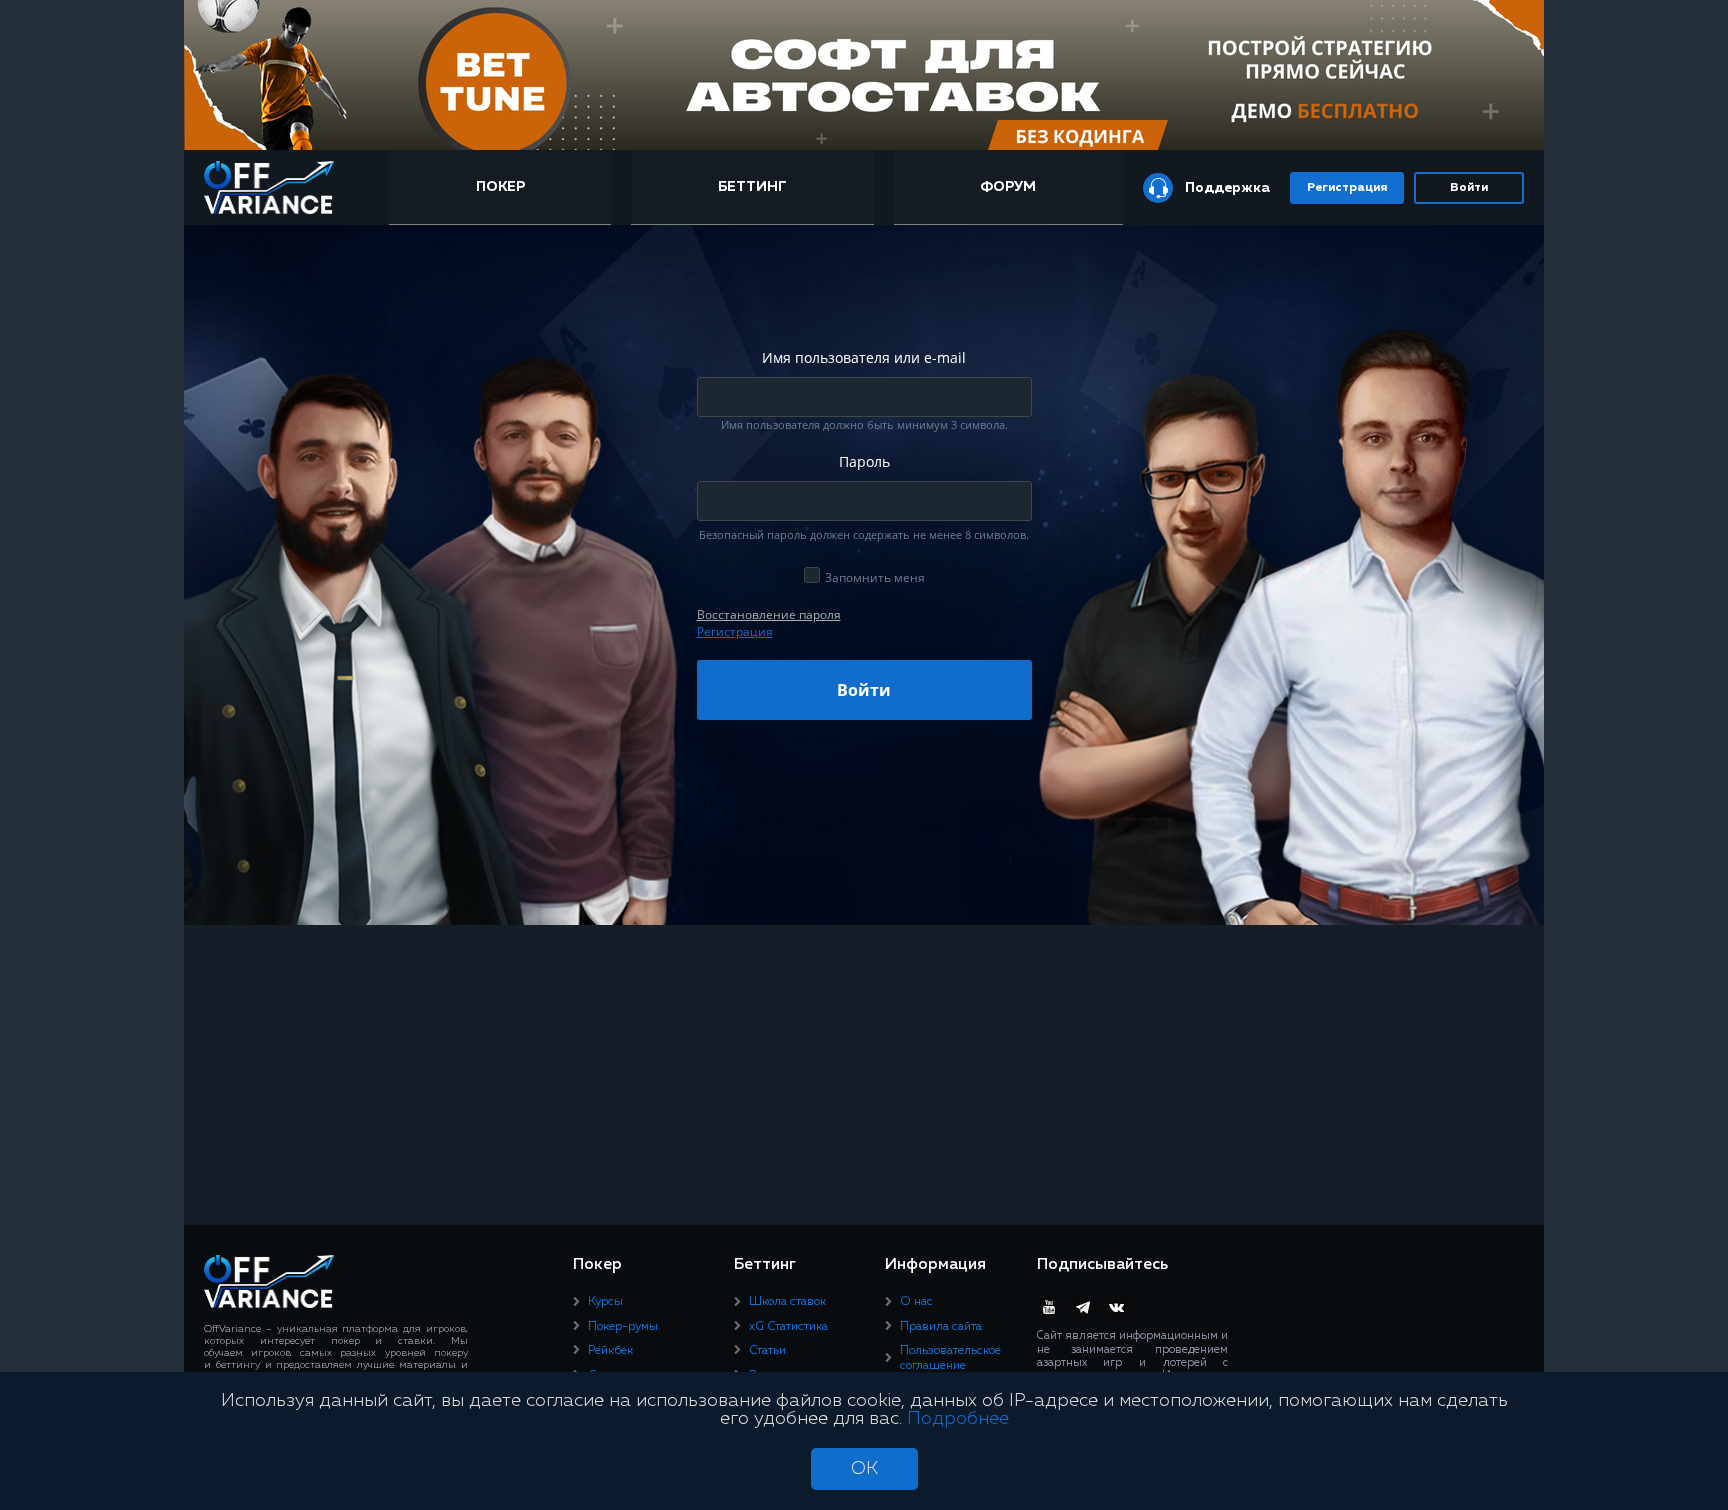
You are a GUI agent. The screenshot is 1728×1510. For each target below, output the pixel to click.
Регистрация (1347, 188)
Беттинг (752, 187)
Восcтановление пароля (769, 614)
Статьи (767, 1351)
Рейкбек (610, 1351)
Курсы (605, 1302)
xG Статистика (788, 1327)
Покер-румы (623, 1327)
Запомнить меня (875, 577)
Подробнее (958, 1419)
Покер (500, 187)
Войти (1469, 188)
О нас (916, 1302)
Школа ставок (787, 1302)
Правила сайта (941, 1327)
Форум (1008, 187)
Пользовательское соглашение (950, 1358)
